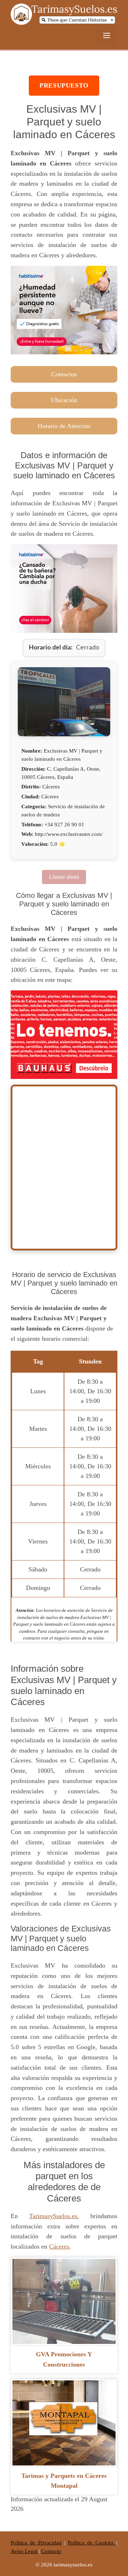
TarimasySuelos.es (53, 2216)
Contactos (64, 374)
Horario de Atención (64, 426)
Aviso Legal (25, 2551)
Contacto (51, 2551)
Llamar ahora (64, 877)
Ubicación (64, 400)
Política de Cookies (92, 2543)
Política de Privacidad (36, 2543)
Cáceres (59, 2246)
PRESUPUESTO (64, 85)
